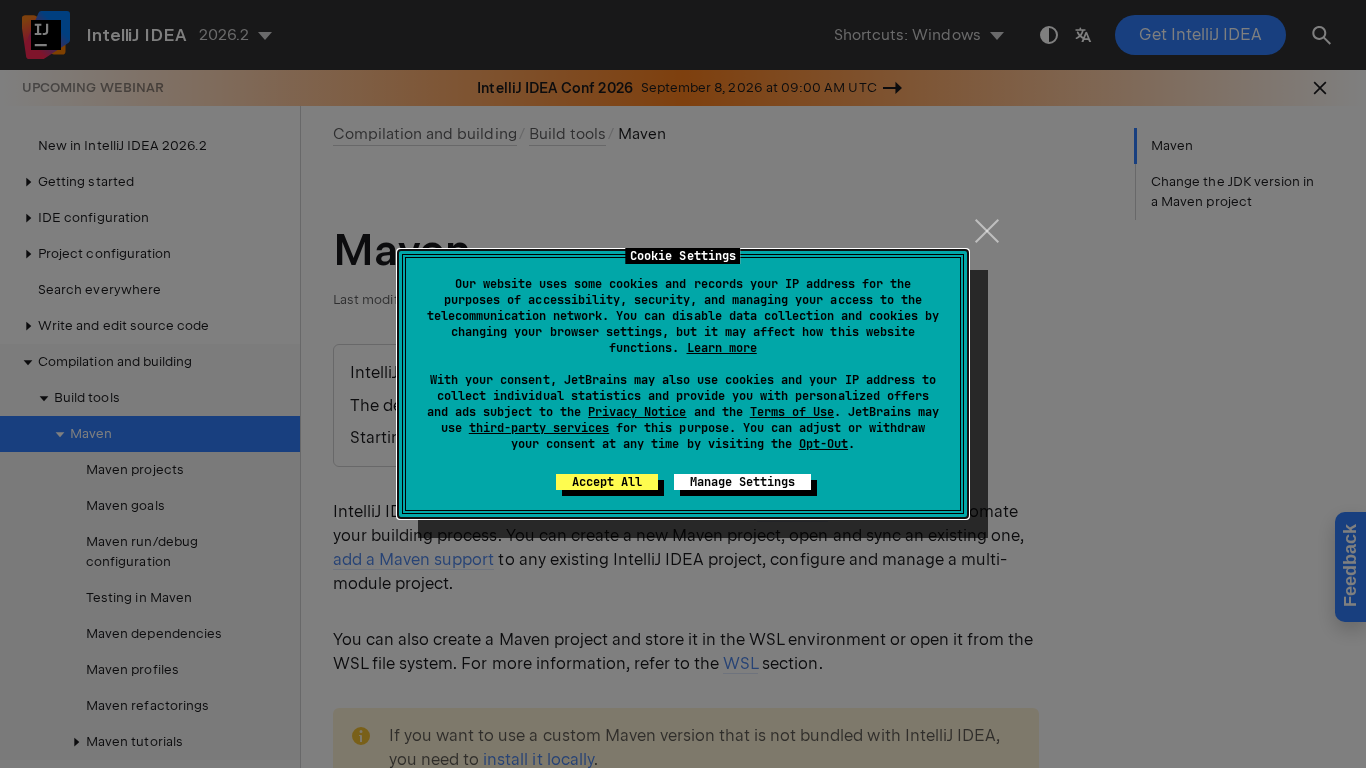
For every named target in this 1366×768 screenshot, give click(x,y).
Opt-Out (823, 444)
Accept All (607, 482)
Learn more (722, 348)
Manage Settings (742, 482)
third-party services (539, 428)
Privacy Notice (637, 412)
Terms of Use (792, 412)
